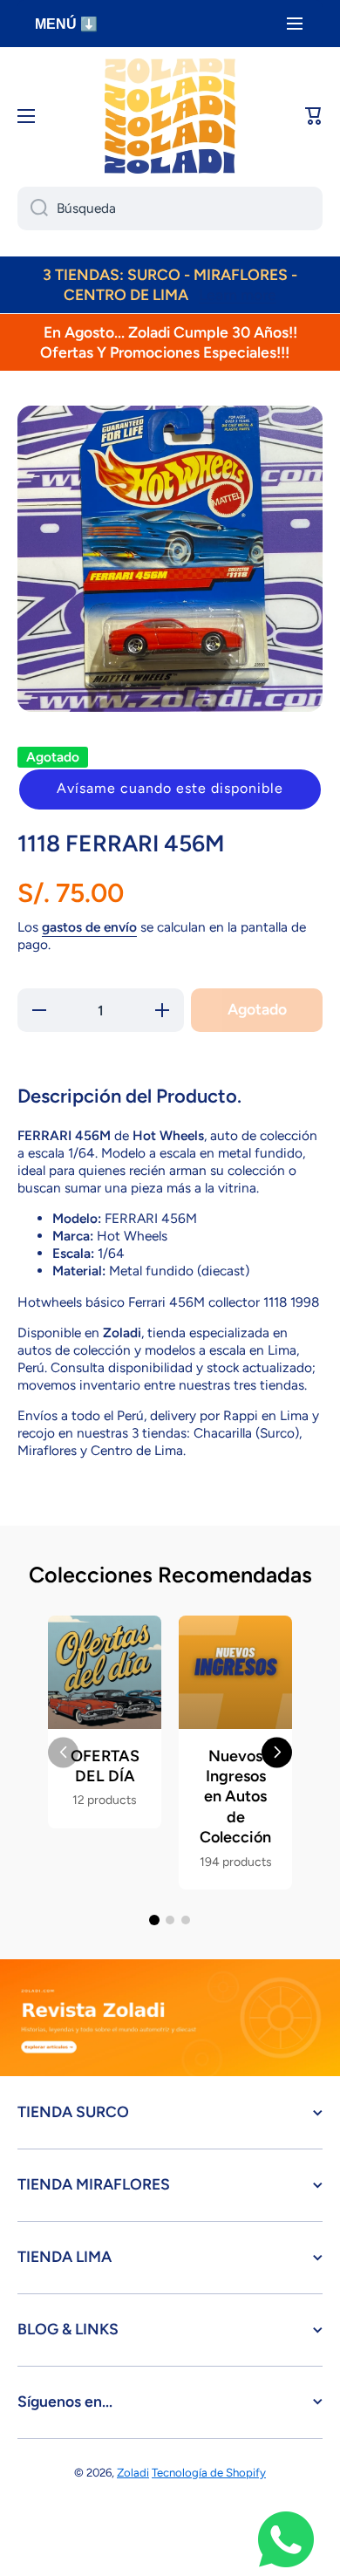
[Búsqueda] (33, 208)
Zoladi (133, 2472)
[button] (170, 789)
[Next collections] (277, 1752)
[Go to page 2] (170, 1920)
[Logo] (170, 116)
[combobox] (170, 208)
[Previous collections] (63, 1752)
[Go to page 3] (186, 1920)
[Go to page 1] (154, 1920)
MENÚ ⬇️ (66, 24)
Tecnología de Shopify (209, 2472)
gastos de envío (89, 927)
